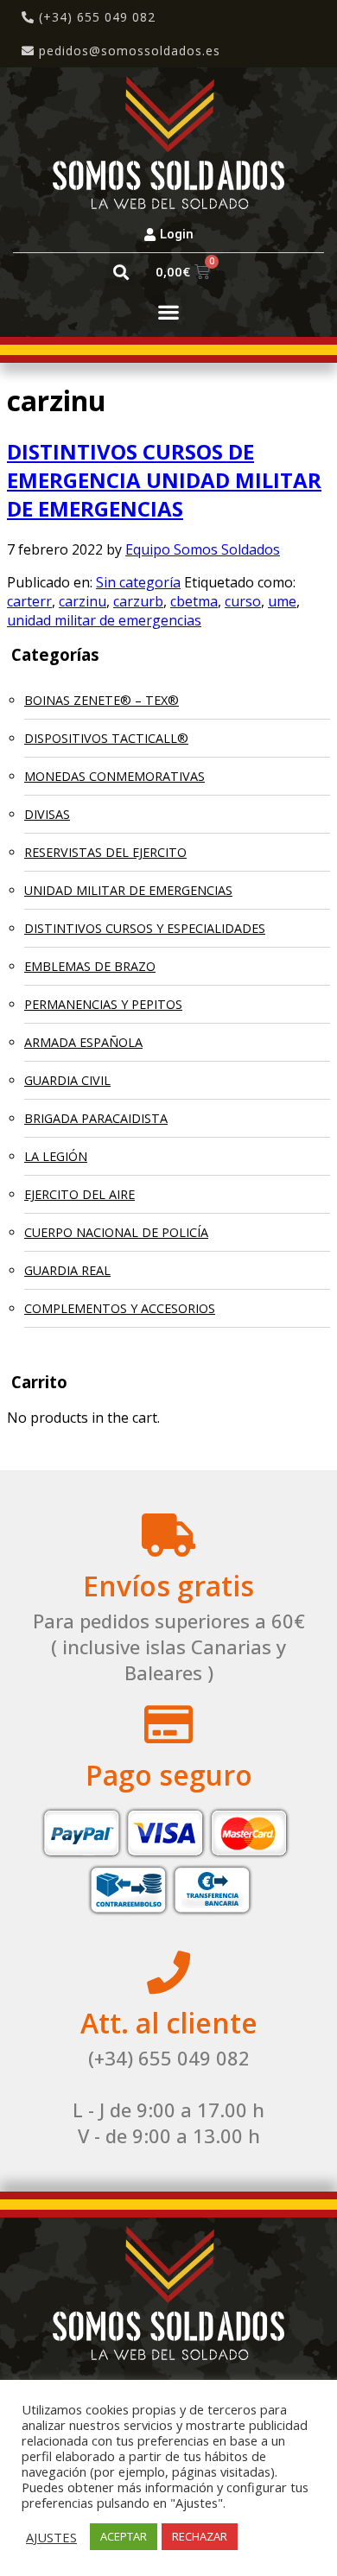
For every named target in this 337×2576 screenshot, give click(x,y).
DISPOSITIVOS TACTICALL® (106, 738)
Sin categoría (138, 582)
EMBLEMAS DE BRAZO (90, 966)
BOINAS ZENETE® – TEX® (102, 700)
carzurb (138, 601)
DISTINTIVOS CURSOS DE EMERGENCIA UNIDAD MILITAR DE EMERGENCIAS (164, 480)
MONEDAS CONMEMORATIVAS (114, 776)
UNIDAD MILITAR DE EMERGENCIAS (128, 890)
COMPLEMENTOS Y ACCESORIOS (120, 1308)
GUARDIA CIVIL (67, 1080)
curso (243, 601)
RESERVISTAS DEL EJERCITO (105, 852)
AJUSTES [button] (51, 2537)
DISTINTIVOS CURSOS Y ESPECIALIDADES (145, 928)
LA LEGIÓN (56, 1156)
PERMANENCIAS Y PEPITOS (103, 1004)
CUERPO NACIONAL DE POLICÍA (116, 1232)
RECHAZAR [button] (200, 2536)
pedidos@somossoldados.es (130, 51)
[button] (121, 272)
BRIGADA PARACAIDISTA (96, 1118)
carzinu (83, 601)
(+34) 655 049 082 (95, 17)
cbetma (194, 601)
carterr (29, 601)
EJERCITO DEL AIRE (79, 1194)
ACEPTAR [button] (124, 2536)
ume (282, 601)
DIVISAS (47, 814)
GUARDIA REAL (67, 1270)
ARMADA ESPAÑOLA (83, 1042)
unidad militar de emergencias (104, 620)
